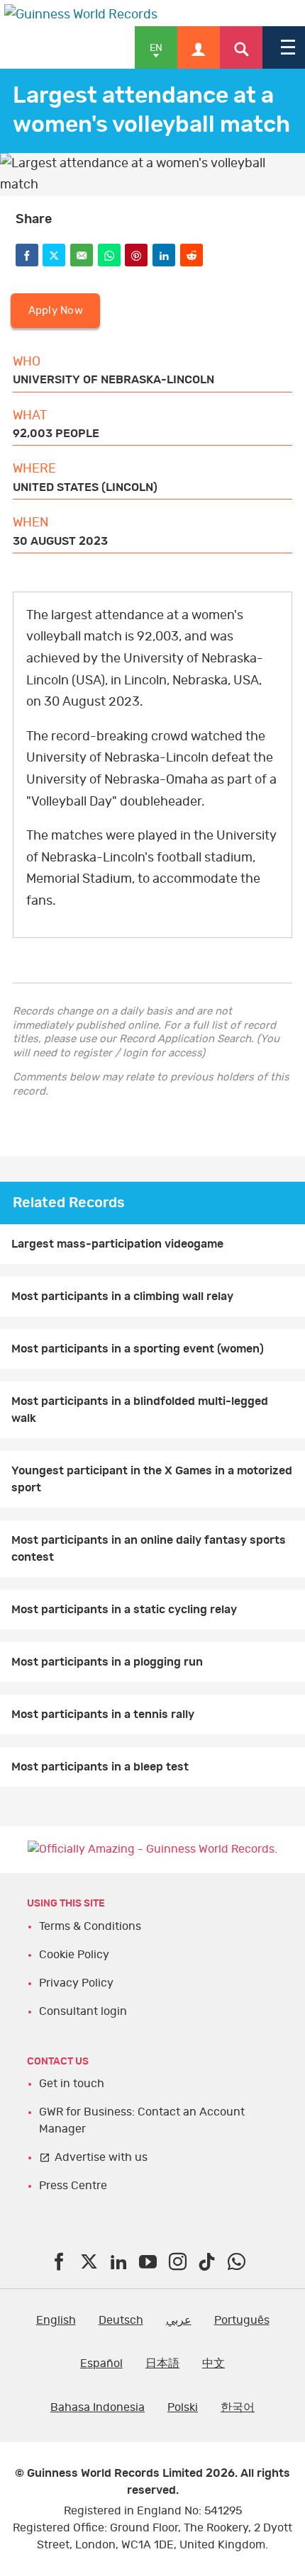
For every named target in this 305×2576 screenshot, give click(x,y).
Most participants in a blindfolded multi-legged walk (140, 1410)
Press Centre (73, 2186)
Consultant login (83, 2011)
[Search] (241, 47)
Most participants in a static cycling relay (124, 1610)
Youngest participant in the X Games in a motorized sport (152, 1479)
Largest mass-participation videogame (117, 1244)
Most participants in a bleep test (100, 1767)
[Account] (199, 47)
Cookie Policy (74, 1955)
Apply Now (56, 311)
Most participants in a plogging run (107, 1662)
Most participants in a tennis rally (103, 1714)
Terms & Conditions (90, 1926)
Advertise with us (101, 2157)
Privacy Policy (76, 1983)
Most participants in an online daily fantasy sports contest (149, 1549)
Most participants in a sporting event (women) (138, 1349)
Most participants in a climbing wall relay (122, 1297)
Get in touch (72, 2084)
